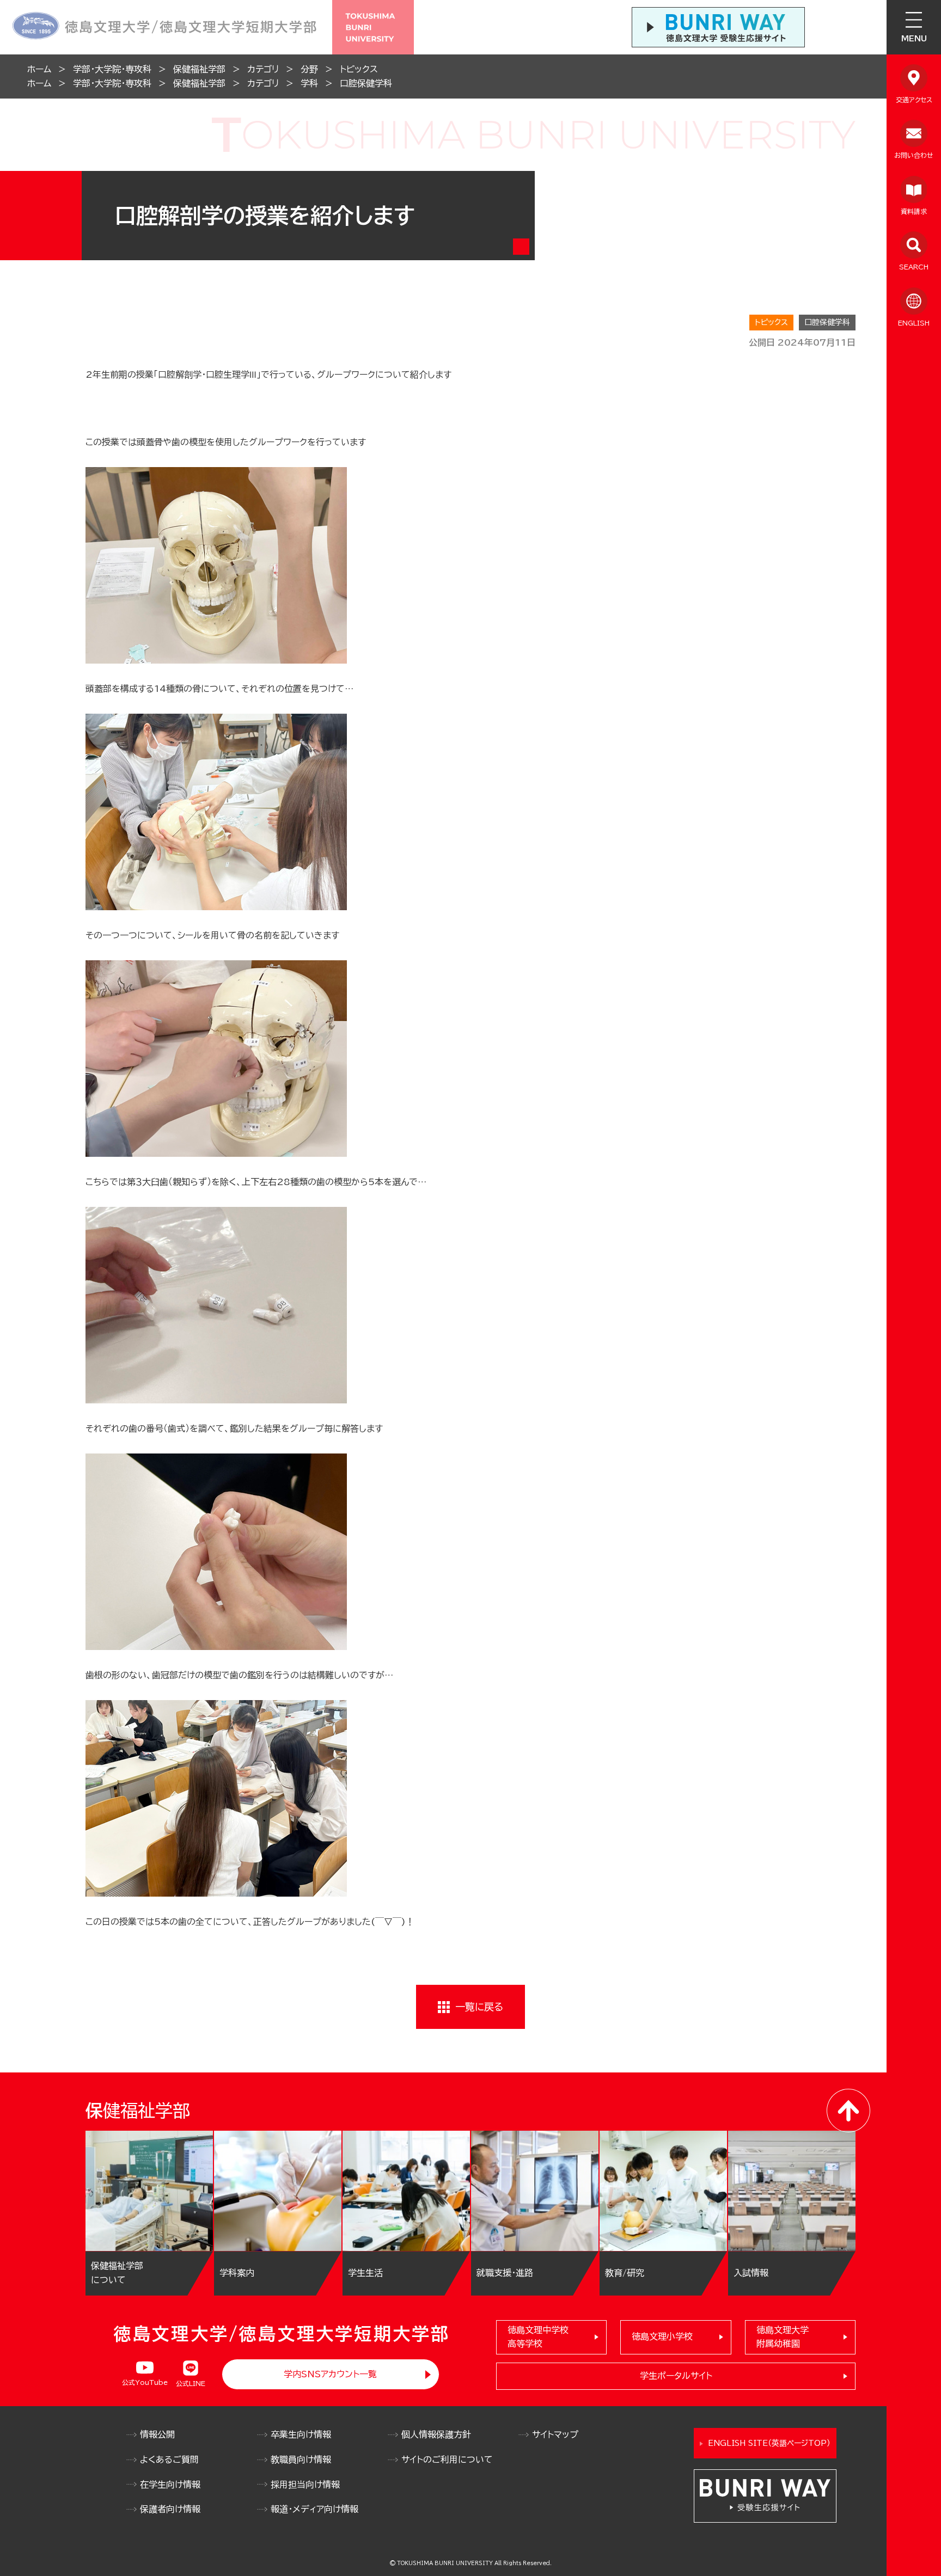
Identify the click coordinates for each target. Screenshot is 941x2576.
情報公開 (157, 2434)
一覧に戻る (479, 2007)
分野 (309, 69)
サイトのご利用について (447, 2460)
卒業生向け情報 (301, 2434)
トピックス (359, 69)
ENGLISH (914, 323)
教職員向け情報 (301, 2460)
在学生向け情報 (170, 2485)
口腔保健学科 (366, 83)
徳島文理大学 (783, 2337)
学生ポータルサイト (676, 2376)
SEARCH (914, 267)
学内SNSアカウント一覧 (330, 2374)
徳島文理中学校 (538, 2337)
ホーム (39, 69)
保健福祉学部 (199, 69)
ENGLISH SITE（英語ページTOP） (769, 2443)
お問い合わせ (914, 155)
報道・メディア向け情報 (314, 2509)
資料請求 (914, 211)
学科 (309, 83)
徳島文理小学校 (662, 2336)
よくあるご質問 (169, 2460)
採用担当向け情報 (305, 2485)
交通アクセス (914, 100)
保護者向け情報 (170, 2509)
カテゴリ (263, 69)
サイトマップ (555, 2434)
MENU (914, 39)
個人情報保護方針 (436, 2434)
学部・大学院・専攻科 (112, 69)
